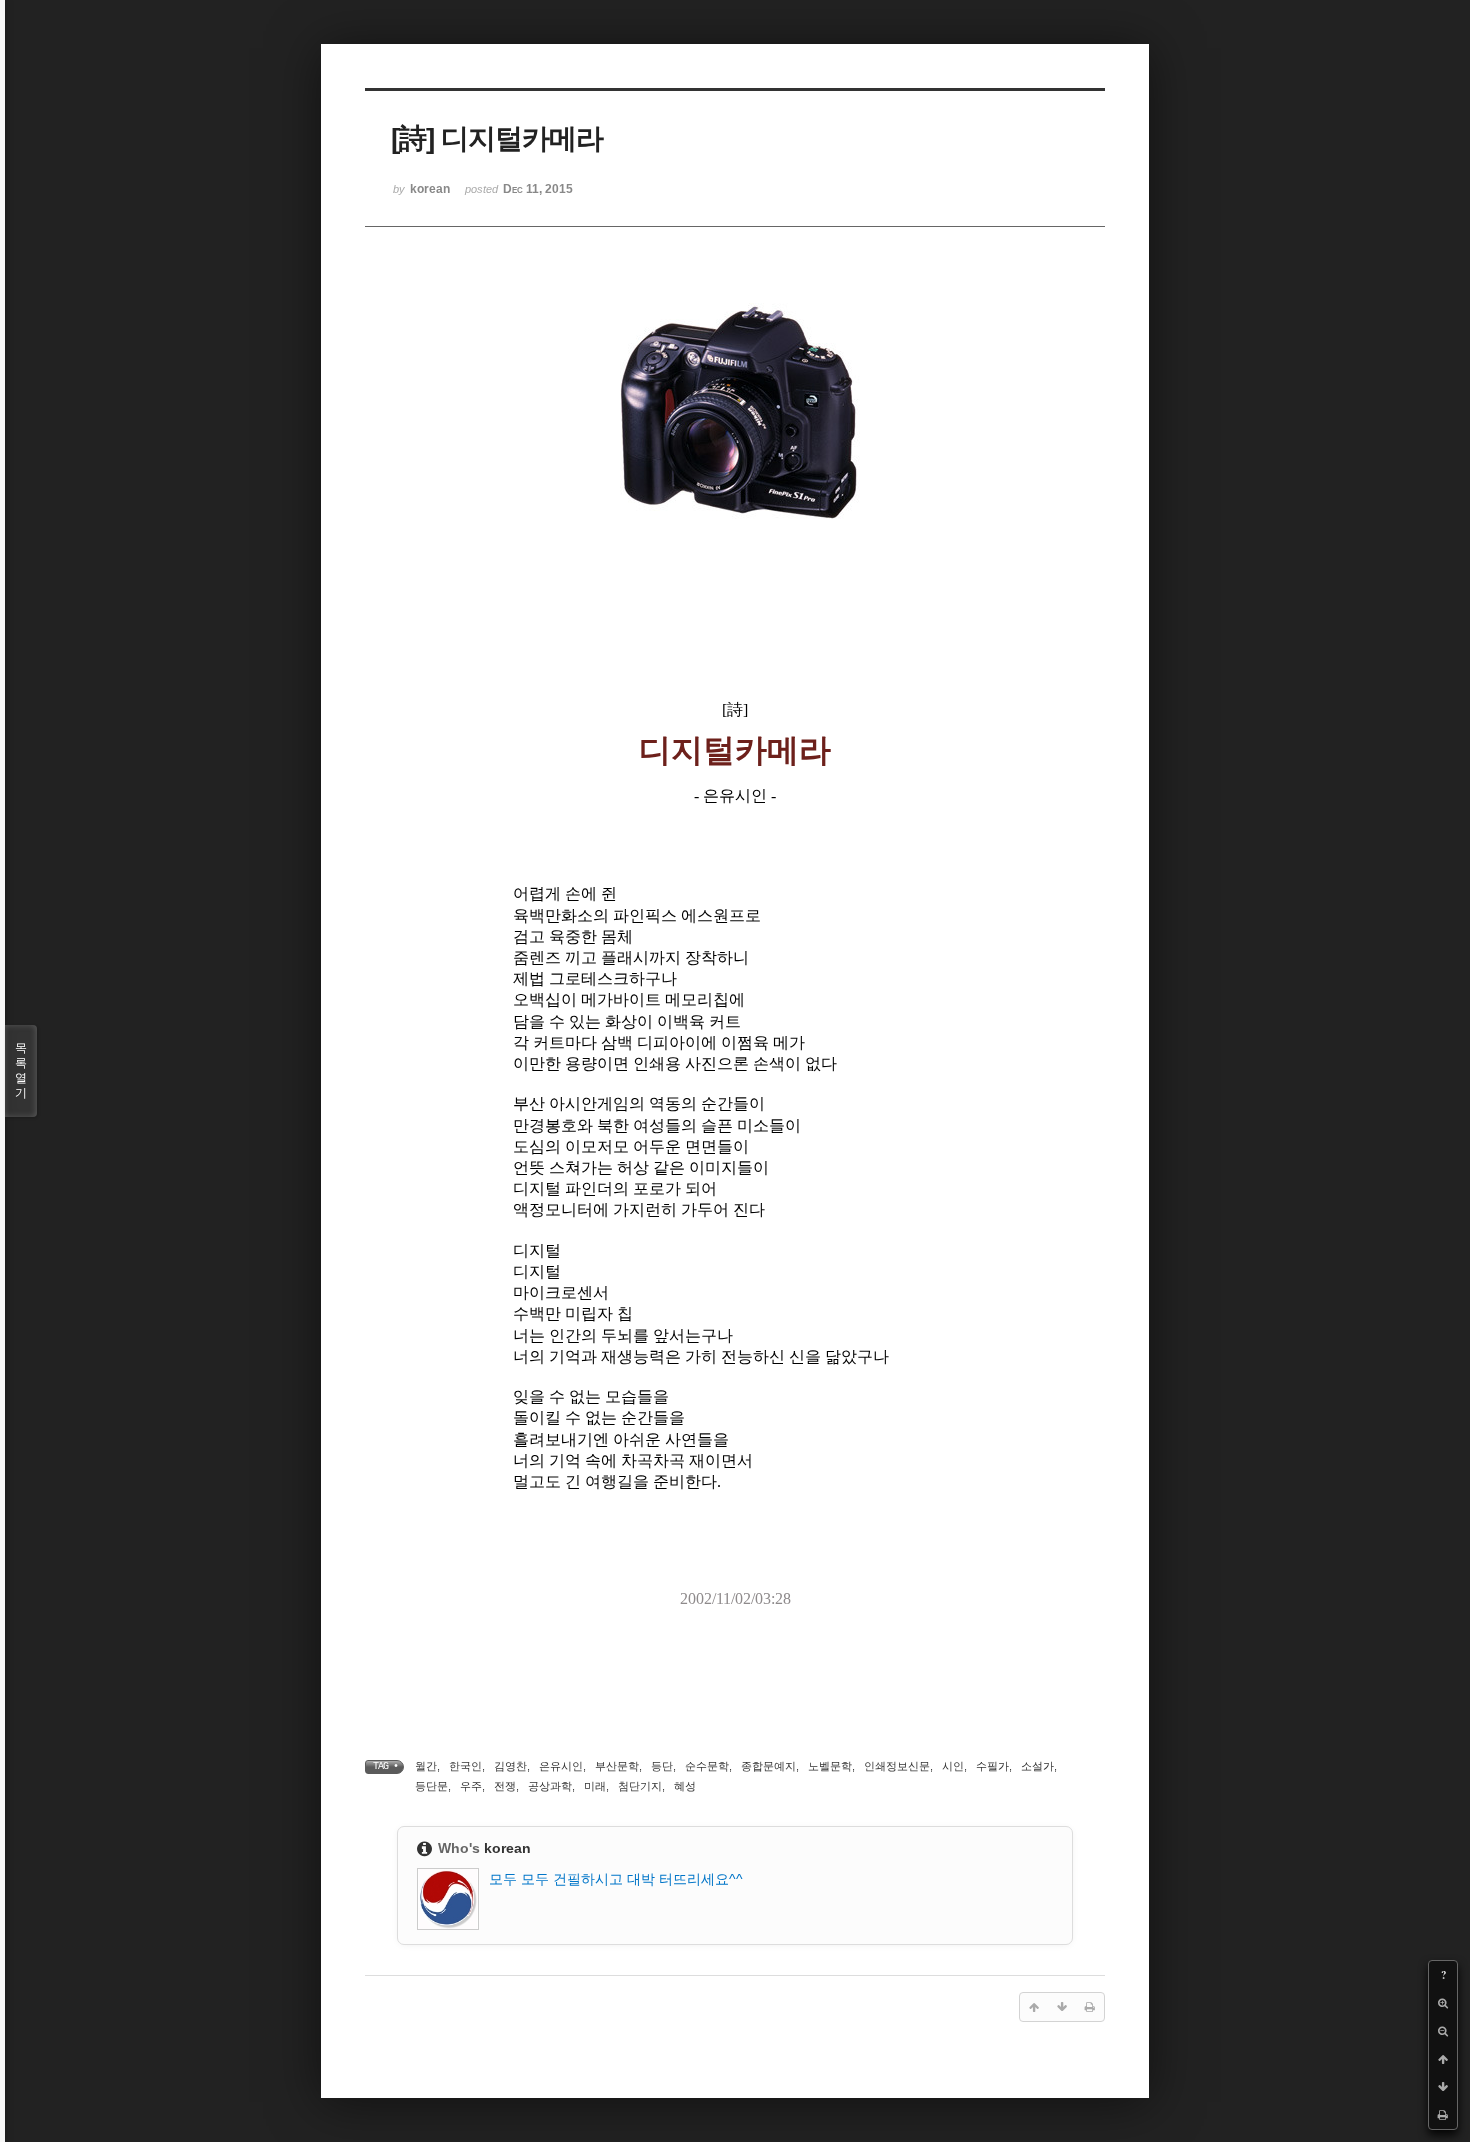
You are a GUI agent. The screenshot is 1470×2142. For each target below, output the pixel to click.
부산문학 (617, 1766)
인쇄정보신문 (897, 1766)
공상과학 (550, 1786)
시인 (953, 1766)
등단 (662, 1766)
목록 (21, 1070)
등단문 (431, 1786)
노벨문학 (830, 1766)
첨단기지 (640, 1786)
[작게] (1443, 2031)
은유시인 (561, 1766)
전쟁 (505, 1786)
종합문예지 (768, 1766)
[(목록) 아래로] (1443, 2087)
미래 (595, 1786)
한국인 (465, 1766)
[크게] (1443, 2003)
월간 (426, 1766)
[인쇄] (1443, 2115)
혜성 (685, 1786)
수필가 (992, 1766)
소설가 (1037, 1766)
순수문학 (707, 1766)
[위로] (1443, 2059)
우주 (471, 1786)
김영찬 (510, 1766)
